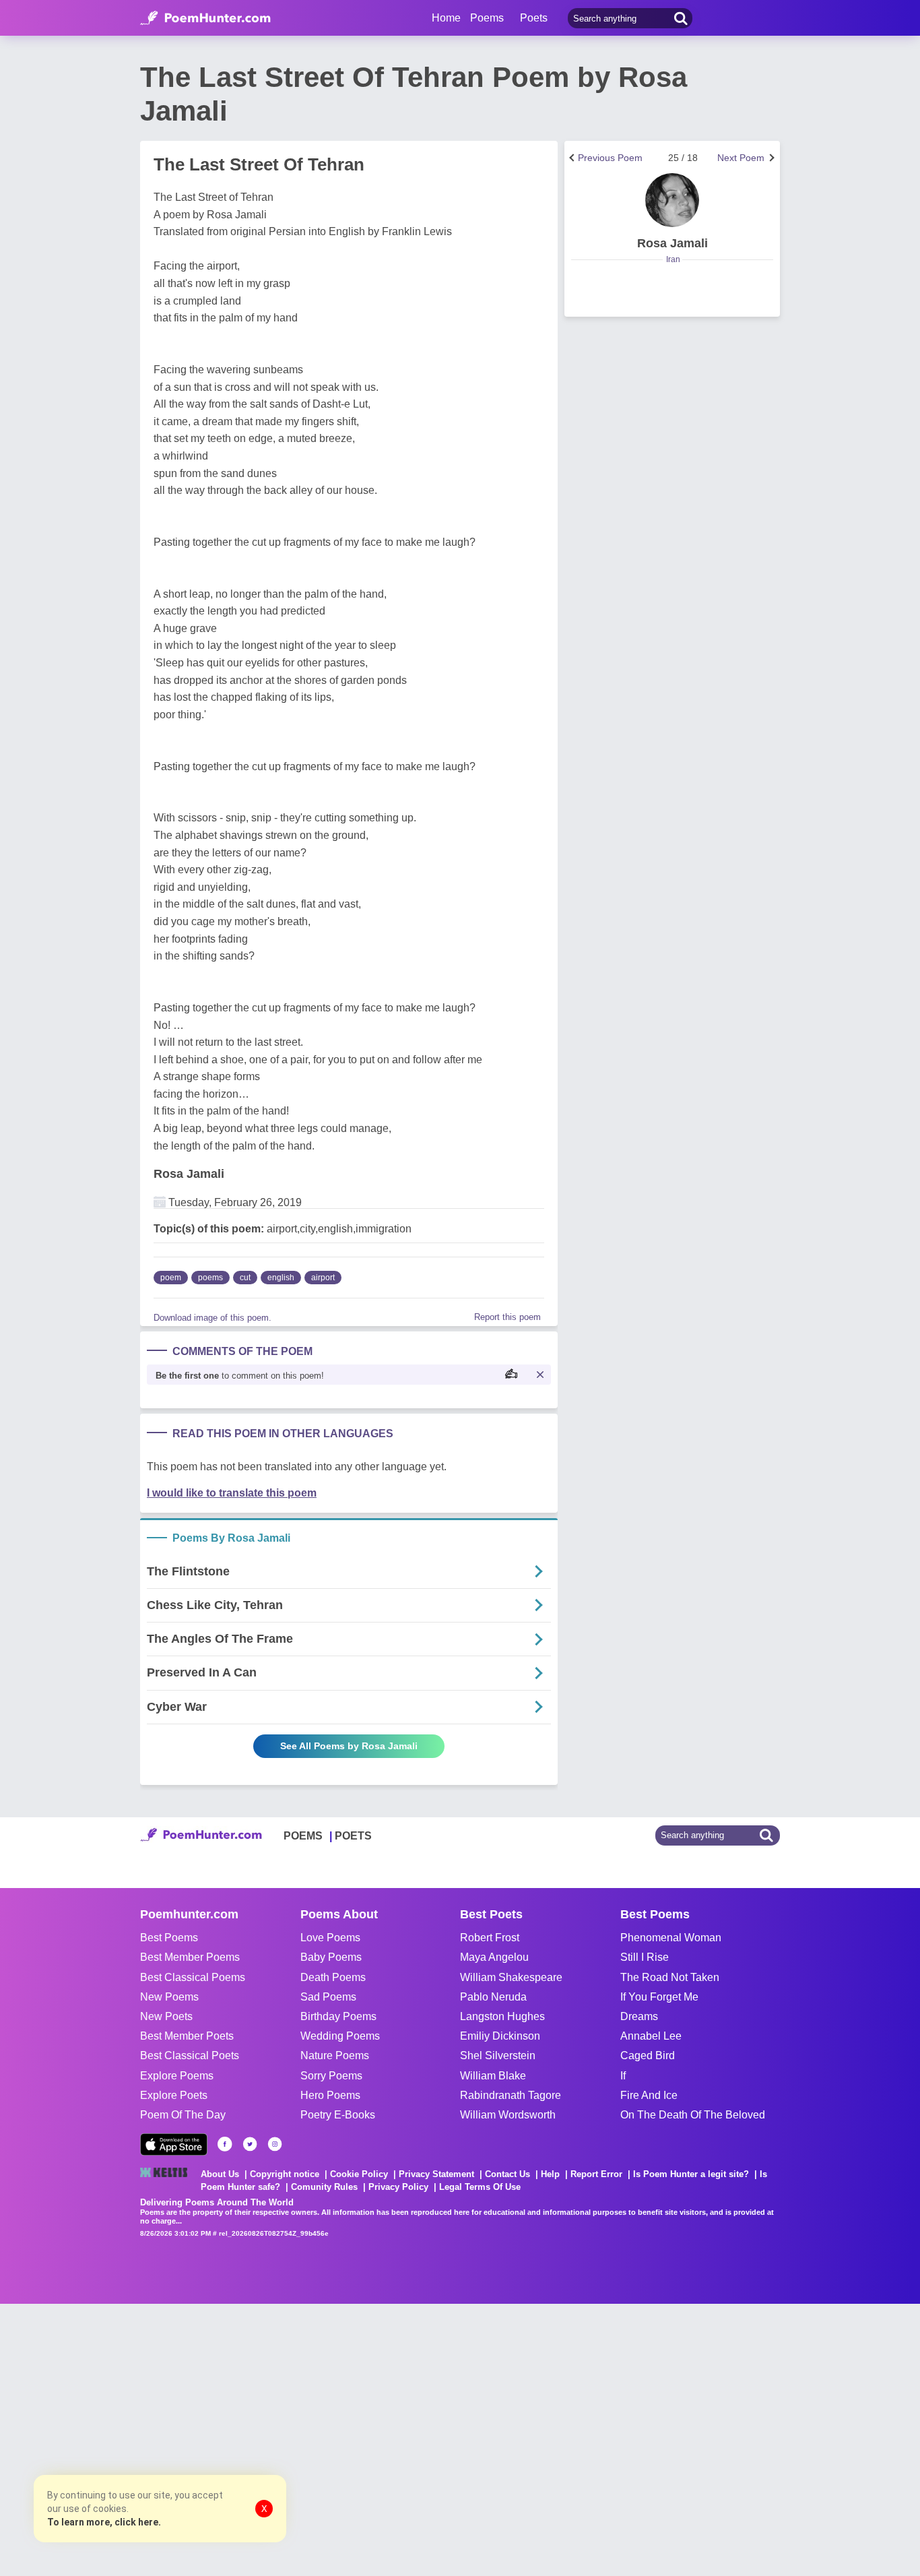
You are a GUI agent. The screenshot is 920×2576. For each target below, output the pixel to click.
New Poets (166, 2016)
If (623, 2076)
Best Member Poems (190, 1957)
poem (171, 1278)
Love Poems (330, 1938)
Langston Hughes (502, 2016)
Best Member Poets (187, 2036)
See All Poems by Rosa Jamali (349, 1746)
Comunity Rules (324, 2187)
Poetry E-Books (338, 2115)
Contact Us (507, 2174)
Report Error (596, 2174)
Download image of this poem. (212, 1318)
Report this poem (507, 1317)
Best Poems (169, 1938)
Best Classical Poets (190, 2055)
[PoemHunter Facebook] (225, 2144)
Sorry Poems (331, 2076)
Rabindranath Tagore (511, 2095)
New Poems (169, 1997)
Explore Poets (174, 2095)
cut (245, 1278)
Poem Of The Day (183, 2115)
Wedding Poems (340, 2036)
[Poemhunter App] (174, 2144)
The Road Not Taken (670, 1977)
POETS (353, 1836)
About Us (220, 2174)
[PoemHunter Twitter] (250, 2144)
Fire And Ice (649, 2095)
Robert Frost (490, 1938)
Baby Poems (331, 1957)
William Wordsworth (508, 2115)
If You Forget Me (659, 1997)
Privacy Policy (398, 2187)
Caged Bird (648, 2055)
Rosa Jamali (189, 1174)
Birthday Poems (338, 2016)
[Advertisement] (202, 2439)
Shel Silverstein (498, 2055)
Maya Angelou (494, 1957)
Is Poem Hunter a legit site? (691, 2174)
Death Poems (333, 1977)
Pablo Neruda (493, 1997)
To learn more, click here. (104, 2522)
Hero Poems (330, 2095)
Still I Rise (645, 1957)
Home (446, 18)
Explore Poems (177, 2076)
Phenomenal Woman (671, 1938)
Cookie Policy (359, 2174)
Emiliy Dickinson (500, 2036)
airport (323, 1278)
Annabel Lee (651, 2036)
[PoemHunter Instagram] (275, 2144)
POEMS (303, 1836)
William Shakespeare (511, 1977)
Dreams (639, 2016)
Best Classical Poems (193, 1977)
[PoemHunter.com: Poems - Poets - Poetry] (205, 18)
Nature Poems (335, 2055)
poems (210, 1278)
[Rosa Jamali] (672, 200)
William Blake (493, 2076)
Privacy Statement (436, 2174)
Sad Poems (328, 1997)
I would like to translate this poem (232, 1493)
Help (550, 2174)
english (281, 1278)
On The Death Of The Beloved (693, 2115)
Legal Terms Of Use (480, 2187)
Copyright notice (285, 2174)
